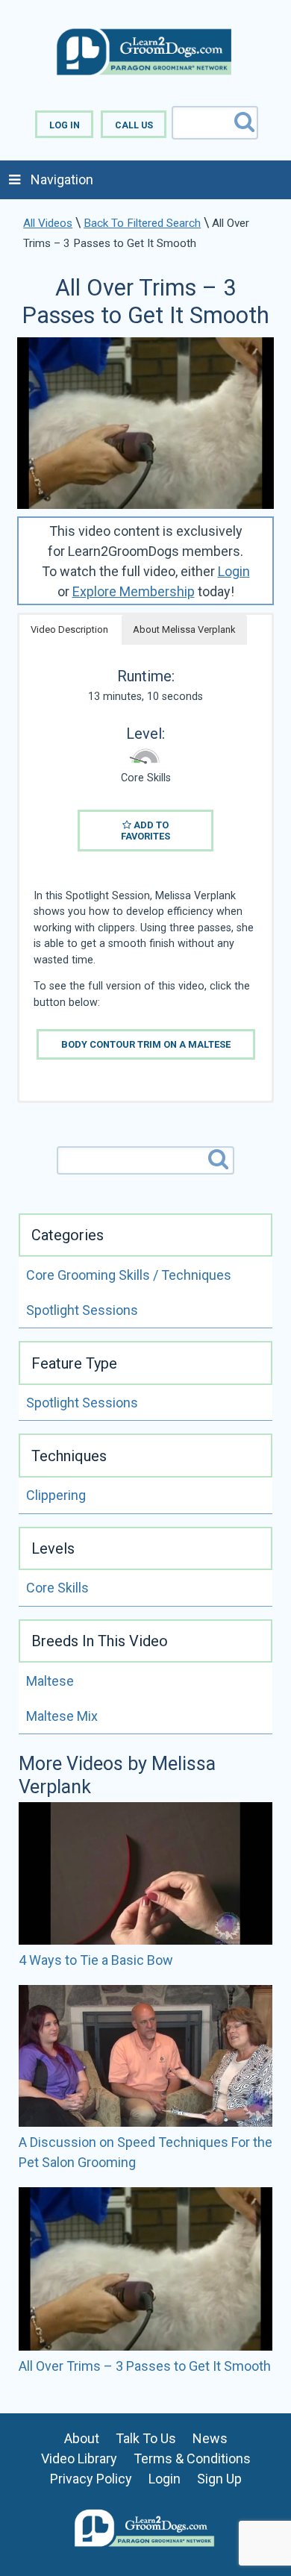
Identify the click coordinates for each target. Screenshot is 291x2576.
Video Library (79, 2458)
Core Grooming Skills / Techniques (129, 1275)
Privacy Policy (91, 2479)
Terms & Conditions (192, 2458)
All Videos (48, 223)
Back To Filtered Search (142, 223)
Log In (65, 125)
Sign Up (219, 2479)
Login (234, 571)
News (210, 2438)
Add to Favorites (145, 831)
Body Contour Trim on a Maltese (146, 1044)
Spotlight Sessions (82, 1310)
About (82, 2438)
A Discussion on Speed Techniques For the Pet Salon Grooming (145, 2152)
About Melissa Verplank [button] (184, 629)
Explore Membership (134, 591)
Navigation (62, 179)
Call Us (134, 125)
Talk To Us (146, 2438)
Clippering (56, 1495)
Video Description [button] (69, 629)
